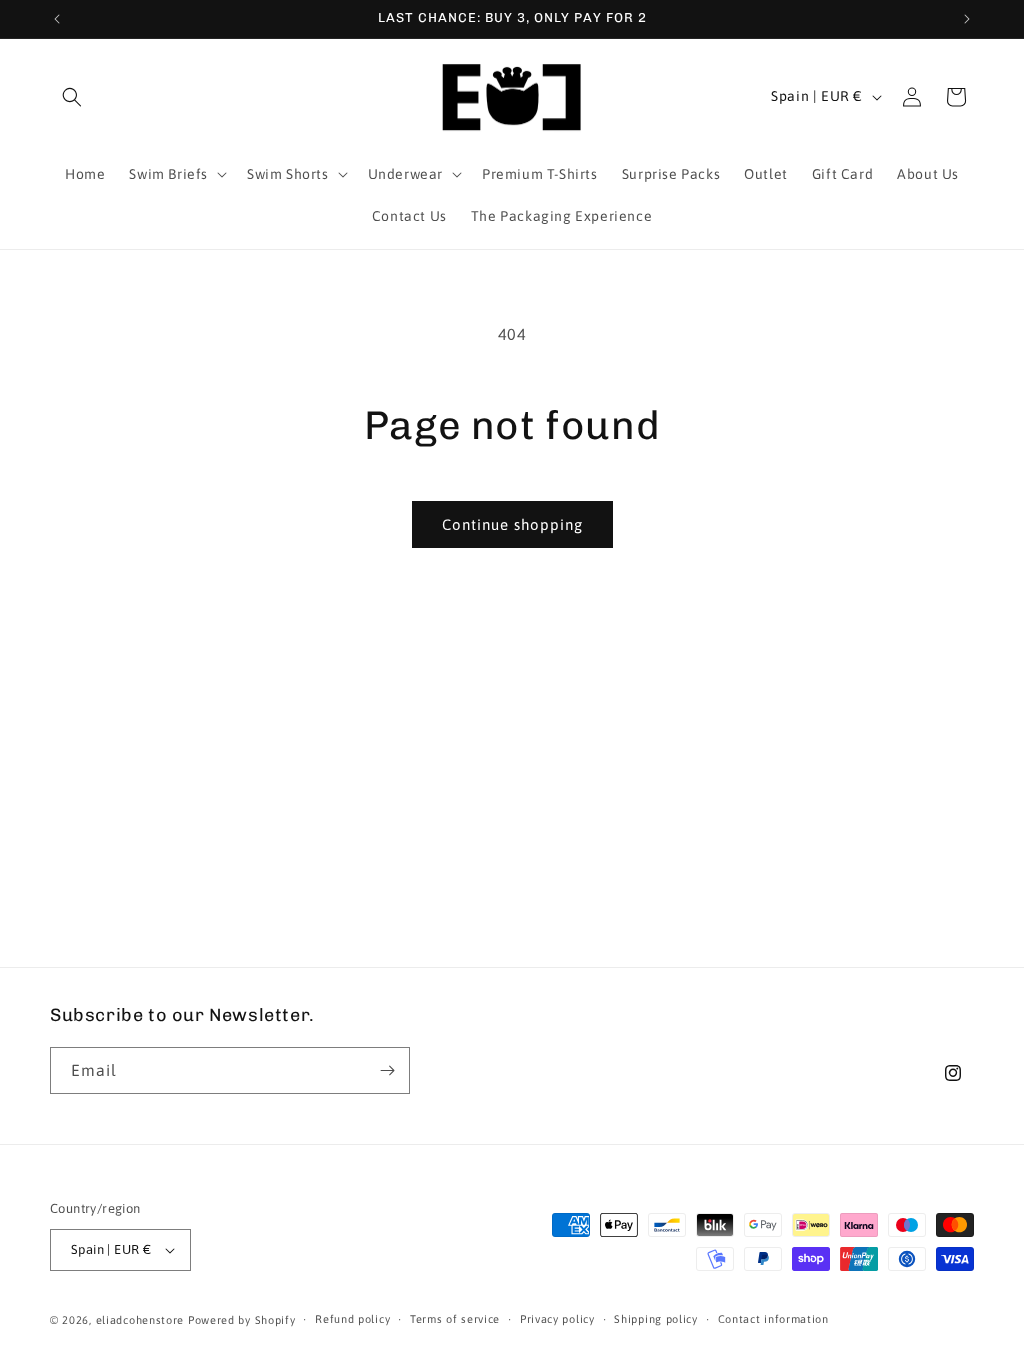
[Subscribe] (387, 1070)
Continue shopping (512, 524)
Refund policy (352, 1319)
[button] (72, 97)
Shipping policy (656, 1319)
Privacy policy (557, 1319)
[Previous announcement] (57, 19)
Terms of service (455, 1319)
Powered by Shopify (242, 1320)
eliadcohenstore (140, 1320)
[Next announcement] (967, 19)
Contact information (773, 1319)
